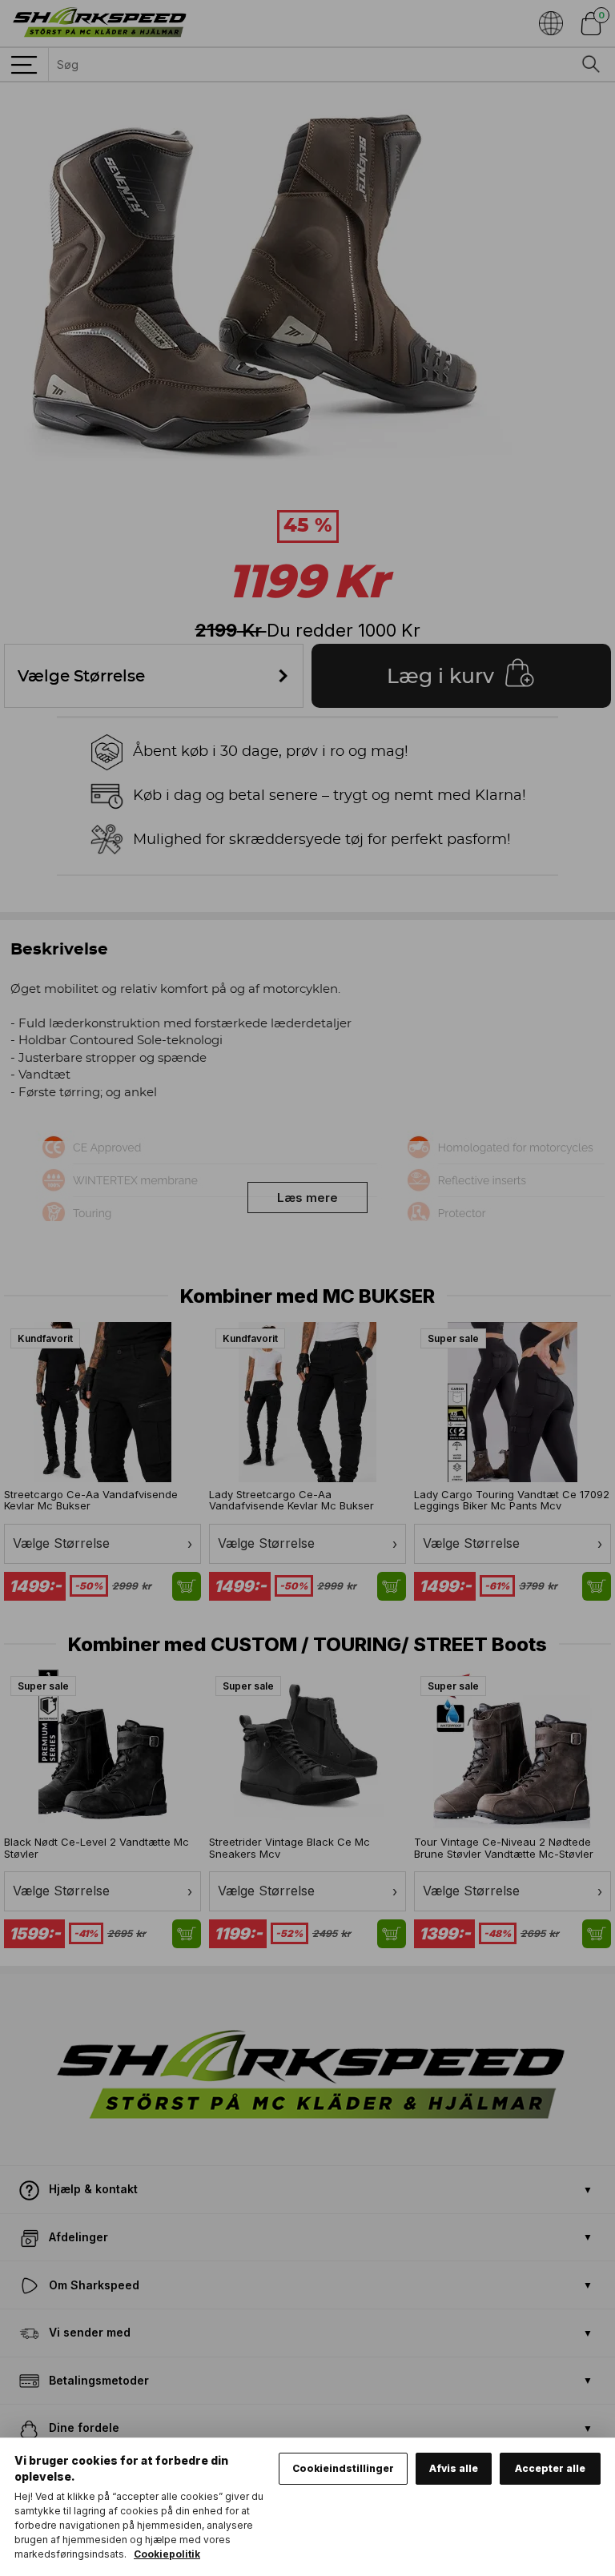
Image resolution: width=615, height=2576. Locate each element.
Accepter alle (550, 2468)
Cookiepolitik (167, 2554)
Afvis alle (454, 2468)
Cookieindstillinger (343, 2468)
